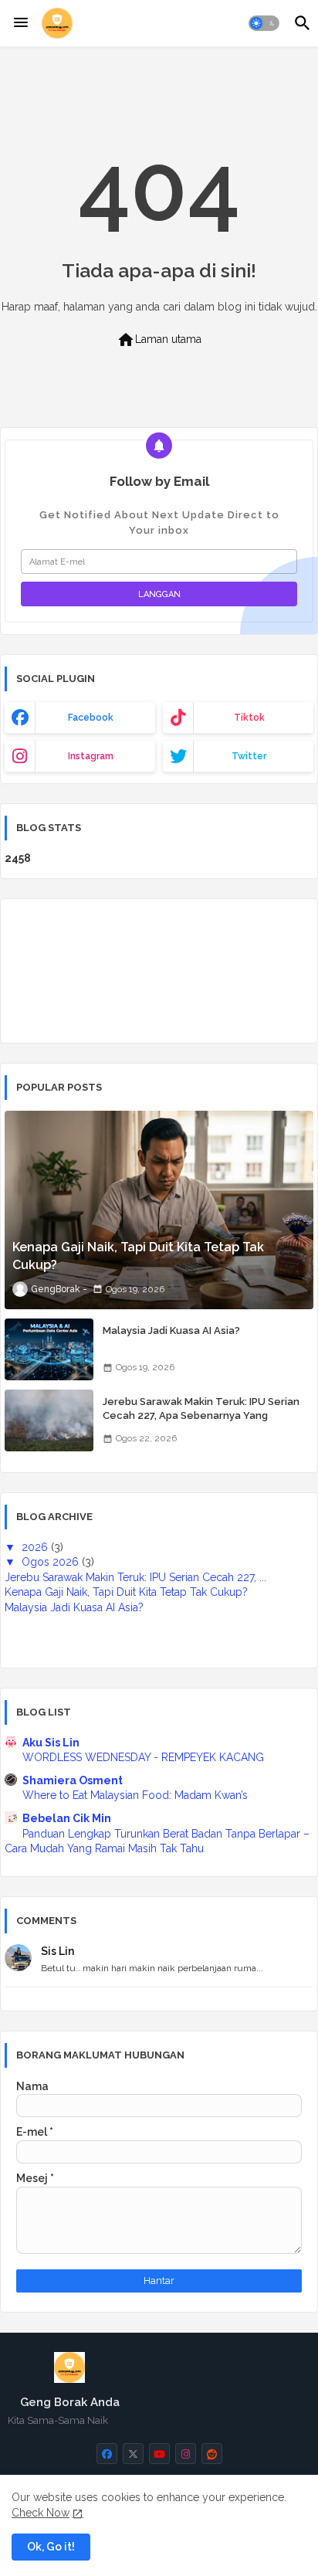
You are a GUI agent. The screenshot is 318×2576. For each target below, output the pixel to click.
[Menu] (21, 23)
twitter (249, 756)
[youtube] (159, 2454)
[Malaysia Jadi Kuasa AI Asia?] (49, 1349)
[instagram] (186, 2454)
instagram (91, 756)
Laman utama (159, 340)
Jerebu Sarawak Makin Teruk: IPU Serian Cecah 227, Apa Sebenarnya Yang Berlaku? (201, 1415)
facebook (91, 718)
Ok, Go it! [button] (51, 2547)
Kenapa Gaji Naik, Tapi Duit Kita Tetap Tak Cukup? (126, 1592)
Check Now (41, 2513)
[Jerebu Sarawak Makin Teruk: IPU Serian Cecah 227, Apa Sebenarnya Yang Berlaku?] (49, 1420)
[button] (264, 23)
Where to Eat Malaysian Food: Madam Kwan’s (135, 1795)
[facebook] (107, 2454)
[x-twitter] (133, 2454)
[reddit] (212, 2454)
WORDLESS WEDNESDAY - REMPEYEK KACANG (143, 1757)
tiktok (249, 718)
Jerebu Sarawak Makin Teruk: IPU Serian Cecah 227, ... (135, 1577)
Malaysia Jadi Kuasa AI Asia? (171, 1330)
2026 (36, 1547)
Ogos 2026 (52, 1562)
